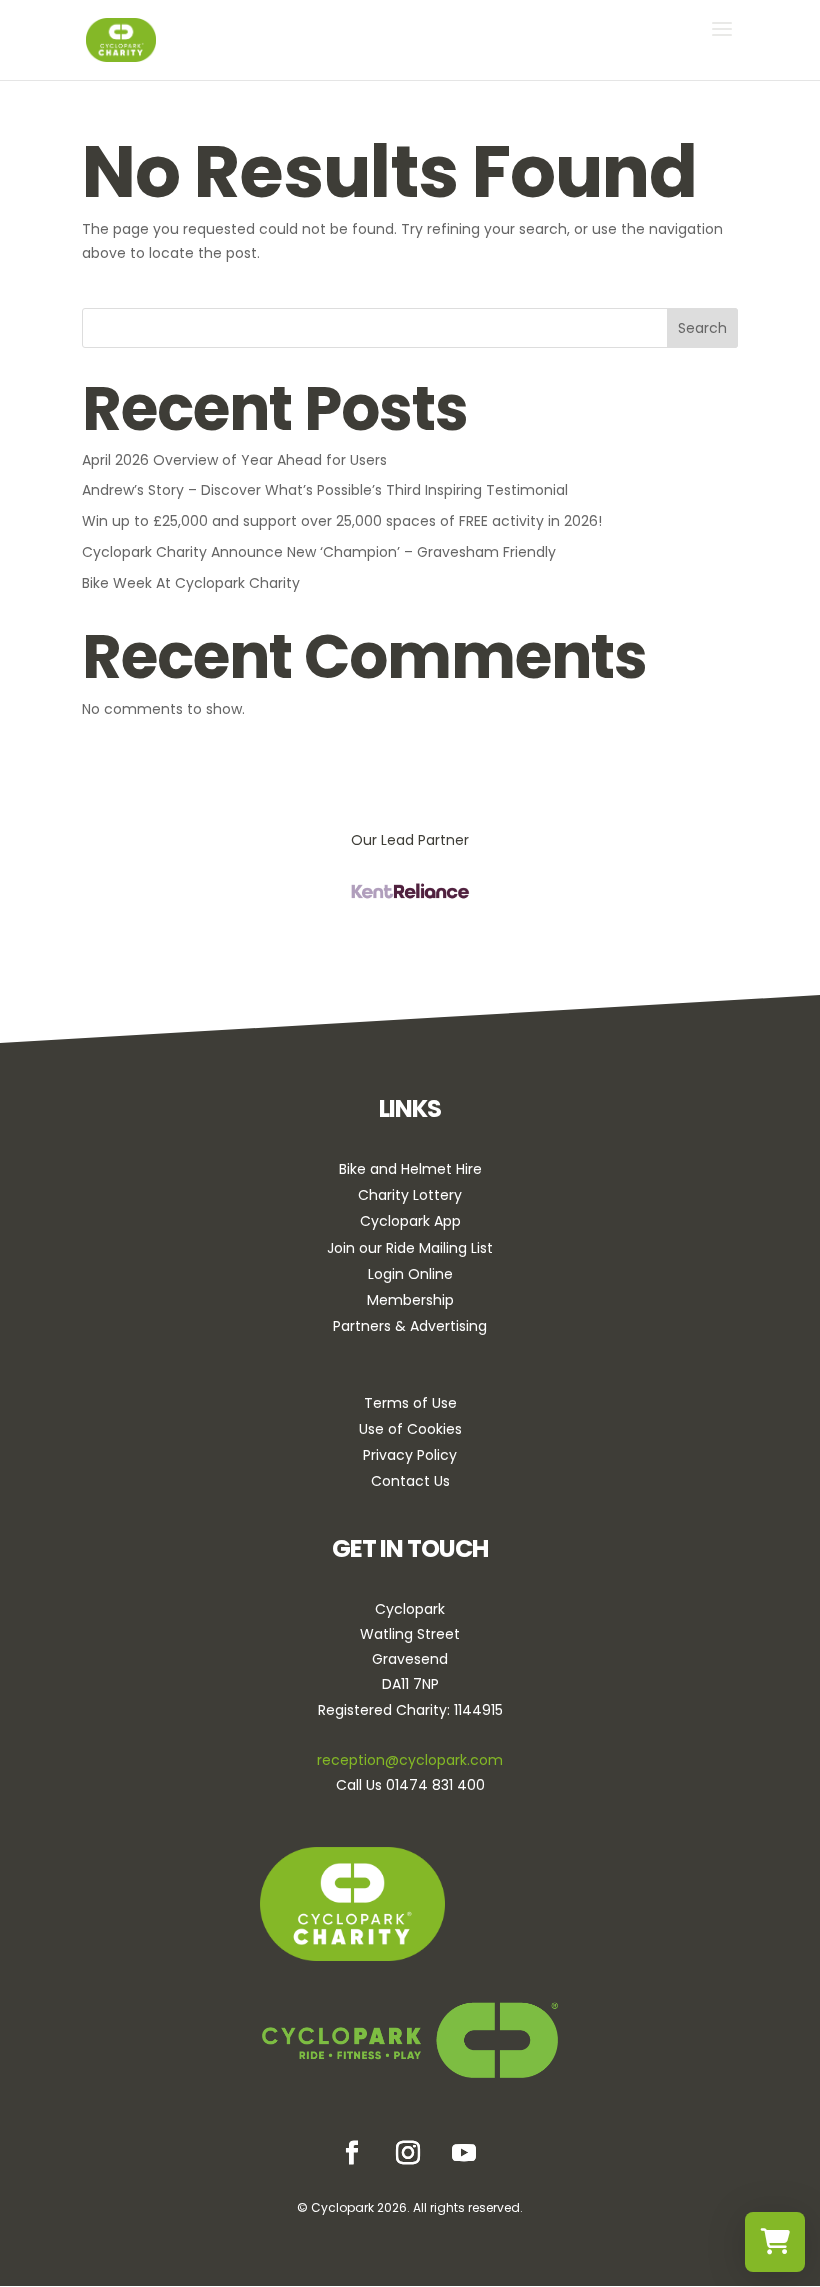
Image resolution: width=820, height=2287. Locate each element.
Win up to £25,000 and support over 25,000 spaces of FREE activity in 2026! (342, 521)
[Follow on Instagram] (408, 2153)
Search (702, 328)
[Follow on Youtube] (464, 2153)
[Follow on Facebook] (352, 2153)
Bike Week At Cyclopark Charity (191, 583)
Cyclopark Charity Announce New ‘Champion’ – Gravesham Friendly (319, 552)
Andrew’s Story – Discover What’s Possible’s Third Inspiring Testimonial (325, 490)
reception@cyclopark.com (410, 1760)
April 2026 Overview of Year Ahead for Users (234, 460)
